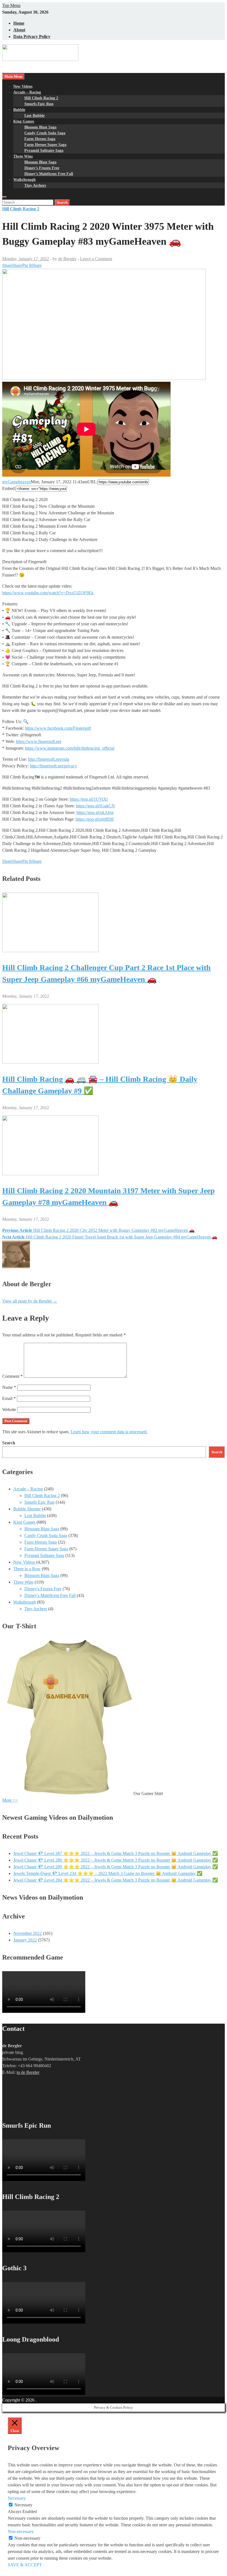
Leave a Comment (96, 259)
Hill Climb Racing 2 (41, 98)
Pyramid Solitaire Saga (44, 151)
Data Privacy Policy (32, 36)
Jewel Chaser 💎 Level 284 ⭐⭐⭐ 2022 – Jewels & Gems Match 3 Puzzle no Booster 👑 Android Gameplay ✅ (116, 1880)
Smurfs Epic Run (39, 104)
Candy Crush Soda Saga (45, 133)
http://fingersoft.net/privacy (53, 766)
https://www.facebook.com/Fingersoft (58, 728)
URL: (93, 482)
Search (9, 1443)
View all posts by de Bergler (30, 1301)
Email (9, 1398)
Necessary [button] (17, 2498)
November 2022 (28, 1933)
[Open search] (4, 197)
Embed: (9, 488)
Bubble (19, 110)
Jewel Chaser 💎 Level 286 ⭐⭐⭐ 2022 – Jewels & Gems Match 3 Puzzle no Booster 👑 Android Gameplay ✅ (116, 1860)
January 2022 (25, 1940)
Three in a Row (27, 1569)
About (19, 30)
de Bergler (67, 259)
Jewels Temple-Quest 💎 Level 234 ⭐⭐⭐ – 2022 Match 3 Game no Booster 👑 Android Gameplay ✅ (108, 1873)
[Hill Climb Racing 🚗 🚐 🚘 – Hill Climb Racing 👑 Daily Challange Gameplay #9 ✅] (50, 1062)
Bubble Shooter (27, 1509)
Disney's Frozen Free (43, 1589)
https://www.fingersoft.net (38, 741)
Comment (12, 1376)
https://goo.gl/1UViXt (89, 799)
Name (9, 1387)
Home (19, 23)
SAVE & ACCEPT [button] (25, 2565)
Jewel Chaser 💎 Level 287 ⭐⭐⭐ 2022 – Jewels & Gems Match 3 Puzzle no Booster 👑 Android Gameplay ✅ (116, 1853)
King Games (24, 121)
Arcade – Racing (27, 92)
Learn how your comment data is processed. (109, 1432)
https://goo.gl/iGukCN (95, 806)
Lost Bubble (34, 116)
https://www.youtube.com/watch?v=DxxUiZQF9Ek (48, 593)
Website (9, 1410)
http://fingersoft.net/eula (49, 759)
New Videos (23, 86)
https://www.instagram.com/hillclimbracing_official (70, 748)
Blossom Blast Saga (40, 127)
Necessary (23, 2505)
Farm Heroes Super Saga (45, 145)
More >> (10, 1800)
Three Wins (23, 156)
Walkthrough (24, 180)
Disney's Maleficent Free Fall (50, 1595)
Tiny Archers (35, 185)
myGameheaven (16, 482)
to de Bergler (28, 2072)
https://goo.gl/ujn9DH (95, 819)
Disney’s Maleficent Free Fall (49, 174)
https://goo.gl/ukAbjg (95, 812)
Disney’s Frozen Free (42, 168)
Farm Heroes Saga (40, 139)
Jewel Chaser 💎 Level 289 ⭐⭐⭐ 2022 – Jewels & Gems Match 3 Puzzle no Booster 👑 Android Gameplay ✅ (116, 1867)
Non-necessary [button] (21, 2531)
